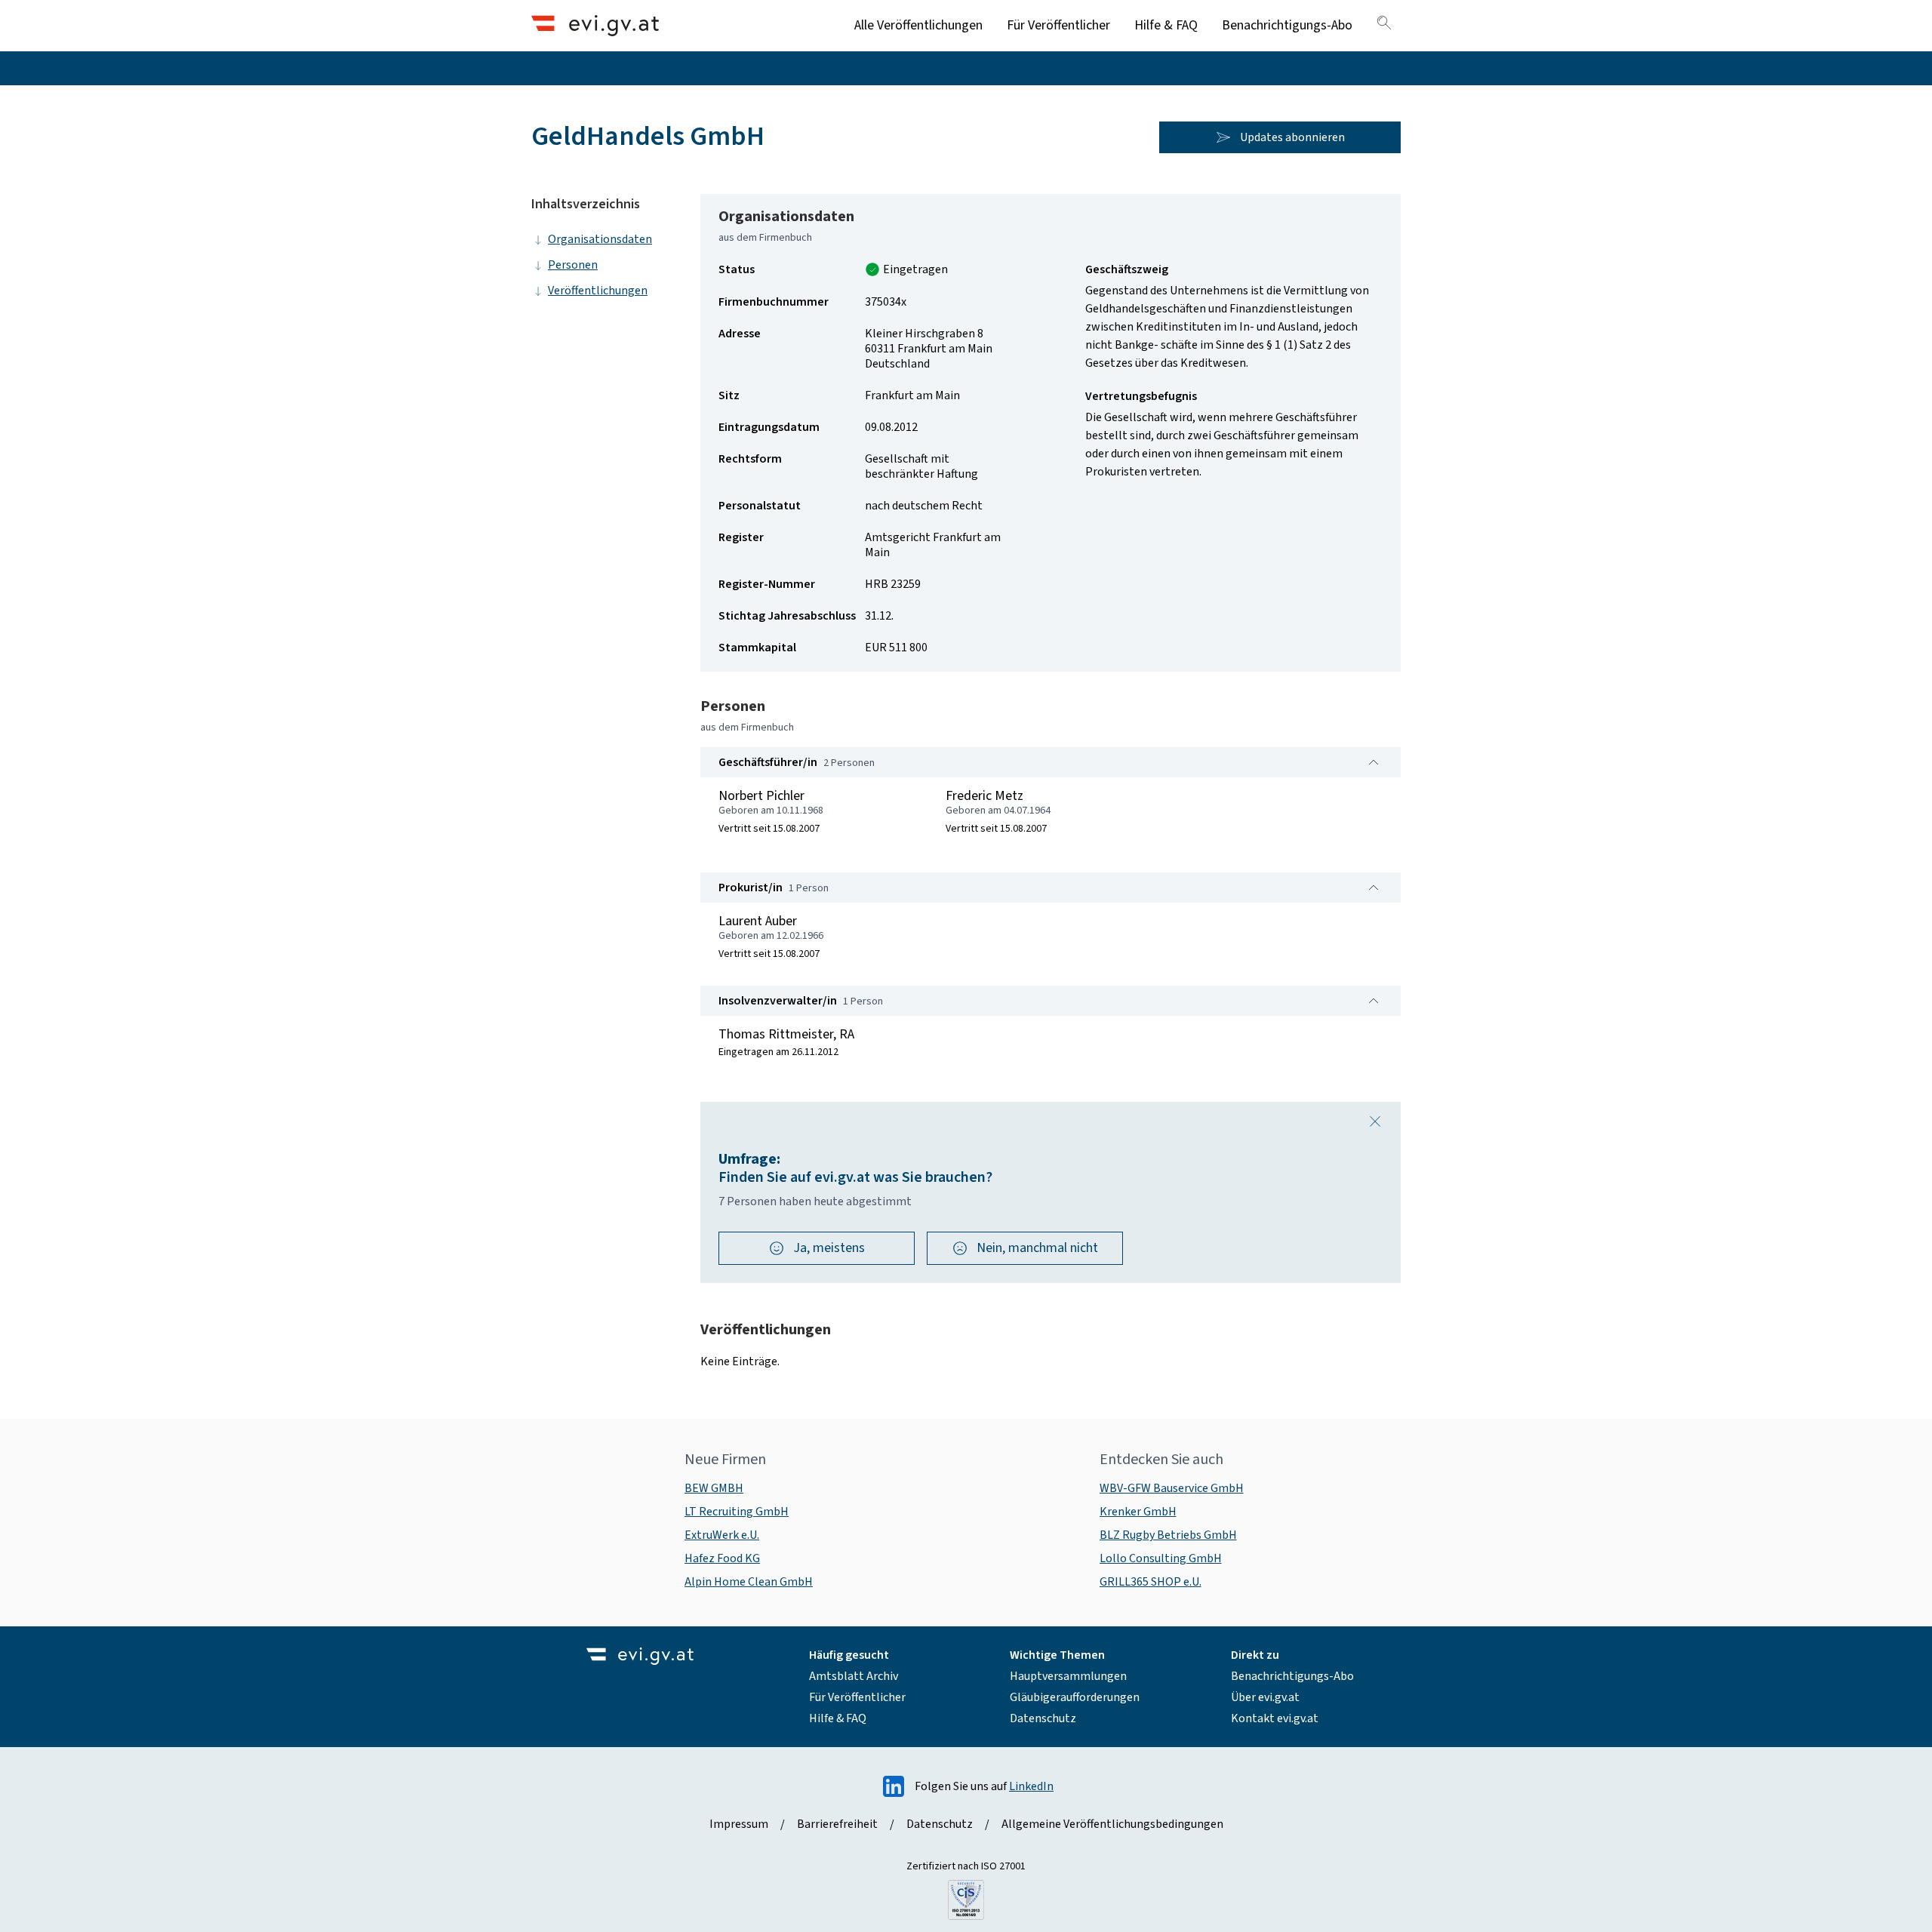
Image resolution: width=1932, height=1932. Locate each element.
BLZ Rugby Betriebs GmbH (1168, 1535)
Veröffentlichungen (598, 291)
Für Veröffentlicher (1058, 25)
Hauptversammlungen (1068, 1676)
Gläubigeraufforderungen (1075, 1697)
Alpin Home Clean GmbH (749, 1582)
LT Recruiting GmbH (737, 1512)
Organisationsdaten (600, 239)
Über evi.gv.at (1265, 1697)
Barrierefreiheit (837, 1824)
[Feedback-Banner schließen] (1375, 1121)
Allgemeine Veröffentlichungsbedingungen (1112, 1824)
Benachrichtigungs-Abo (1287, 25)
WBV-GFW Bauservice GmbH (1172, 1488)
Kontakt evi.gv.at (1275, 1718)
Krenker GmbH (1138, 1512)
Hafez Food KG (722, 1558)
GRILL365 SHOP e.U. (1151, 1582)
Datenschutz (1043, 1718)
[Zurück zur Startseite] (595, 25)
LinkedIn (1031, 1786)
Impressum (739, 1824)
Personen (573, 265)
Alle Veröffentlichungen (918, 25)
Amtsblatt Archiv (854, 1676)
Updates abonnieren (1292, 137)
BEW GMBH (714, 1488)
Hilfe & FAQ (1166, 25)
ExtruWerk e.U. (722, 1535)
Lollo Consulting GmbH (1161, 1558)
